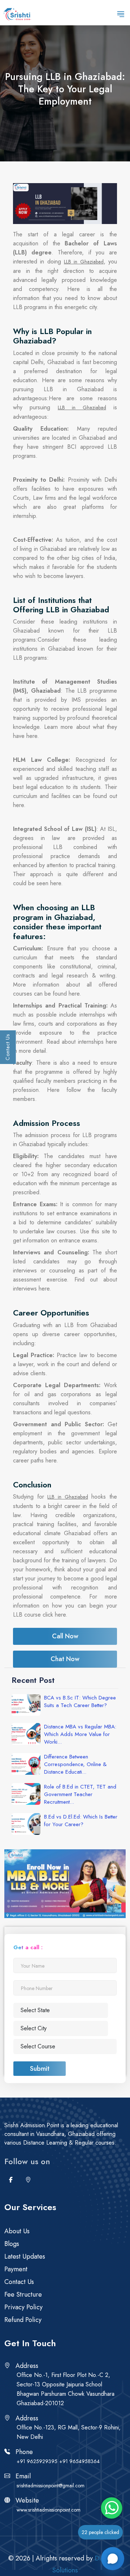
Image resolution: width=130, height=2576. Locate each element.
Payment (16, 2269)
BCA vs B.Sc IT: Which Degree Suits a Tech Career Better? (80, 1702)
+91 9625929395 (37, 2461)
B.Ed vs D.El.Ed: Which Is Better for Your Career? (81, 1821)
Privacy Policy (23, 2307)
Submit (40, 2069)
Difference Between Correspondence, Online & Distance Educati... (75, 1764)
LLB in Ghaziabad (84, 262)
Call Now (65, 1636)
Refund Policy (23, 2320)
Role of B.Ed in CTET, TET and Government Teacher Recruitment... (80, 1794)
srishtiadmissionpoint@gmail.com (51, 2486)
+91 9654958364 (79, 2461)
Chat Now (65, 1659)
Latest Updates (25, 2256)
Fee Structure (23, 2294)
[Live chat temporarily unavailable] (113, 2559)
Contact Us (8, 1047)
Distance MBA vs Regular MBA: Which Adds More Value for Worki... (80, 1734)
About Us (17, 2231)
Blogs (12, 2244)
